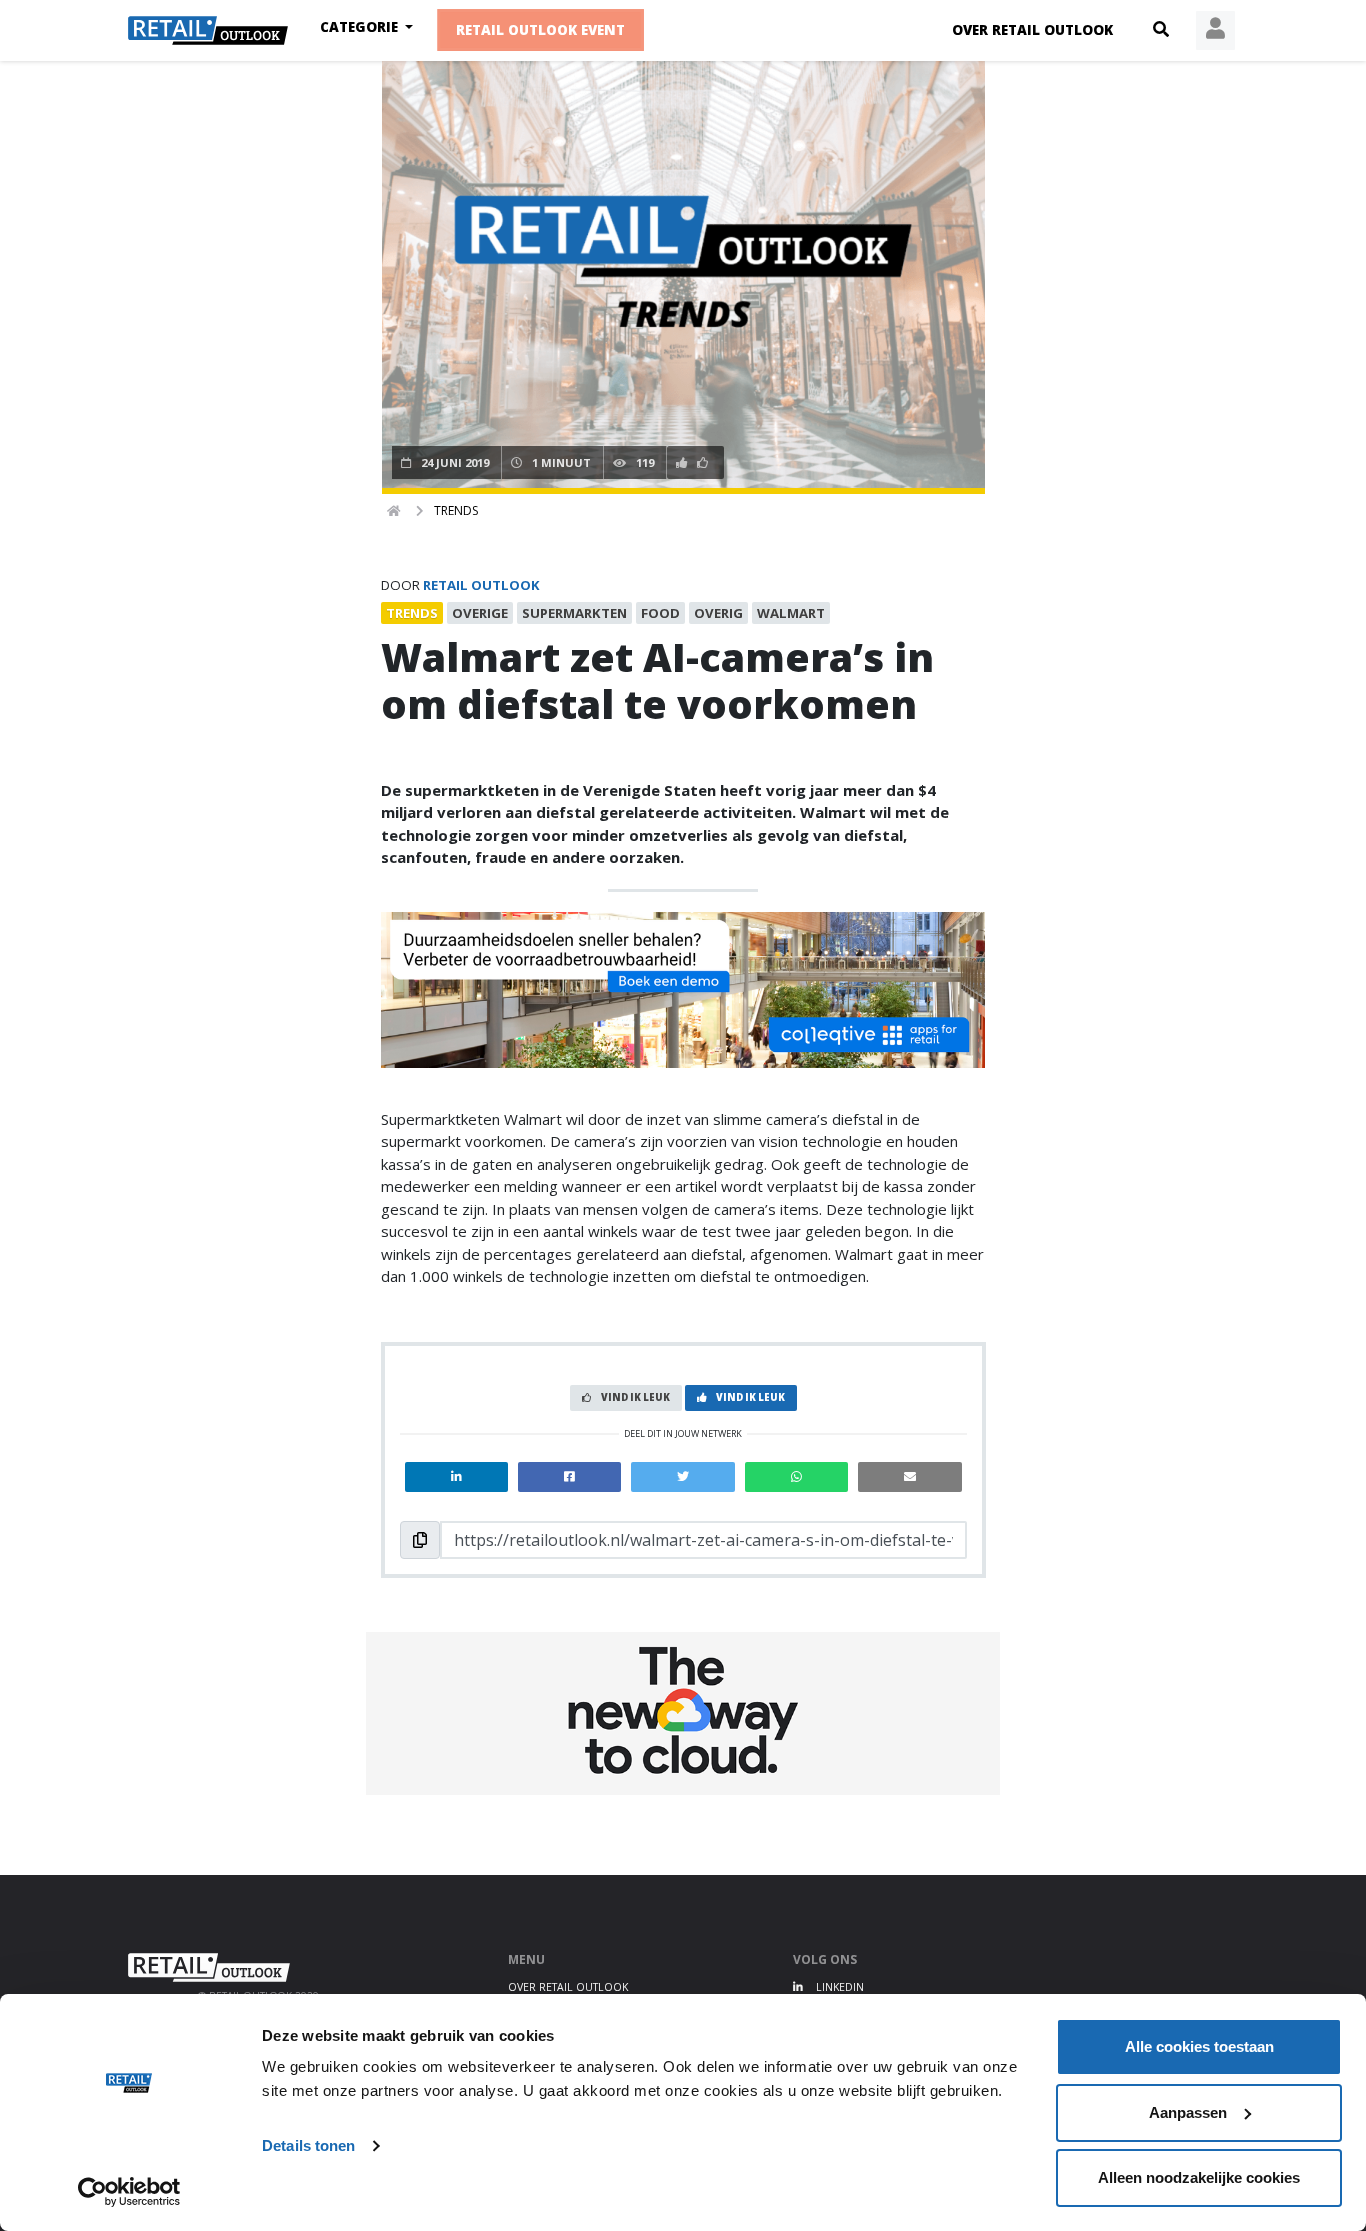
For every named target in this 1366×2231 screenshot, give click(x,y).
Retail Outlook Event (541, 30)
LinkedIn (838, 1987)
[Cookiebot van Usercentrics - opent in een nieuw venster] (129, 2192)
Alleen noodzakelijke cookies (1199, 2177)
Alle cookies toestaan (1199, 2046)
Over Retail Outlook (1032, 30)
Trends (456, 510)
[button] (1161, 30)
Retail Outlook (481, 585)
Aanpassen (1188, 2112)
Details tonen (308, 2145)
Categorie (361, 27)
